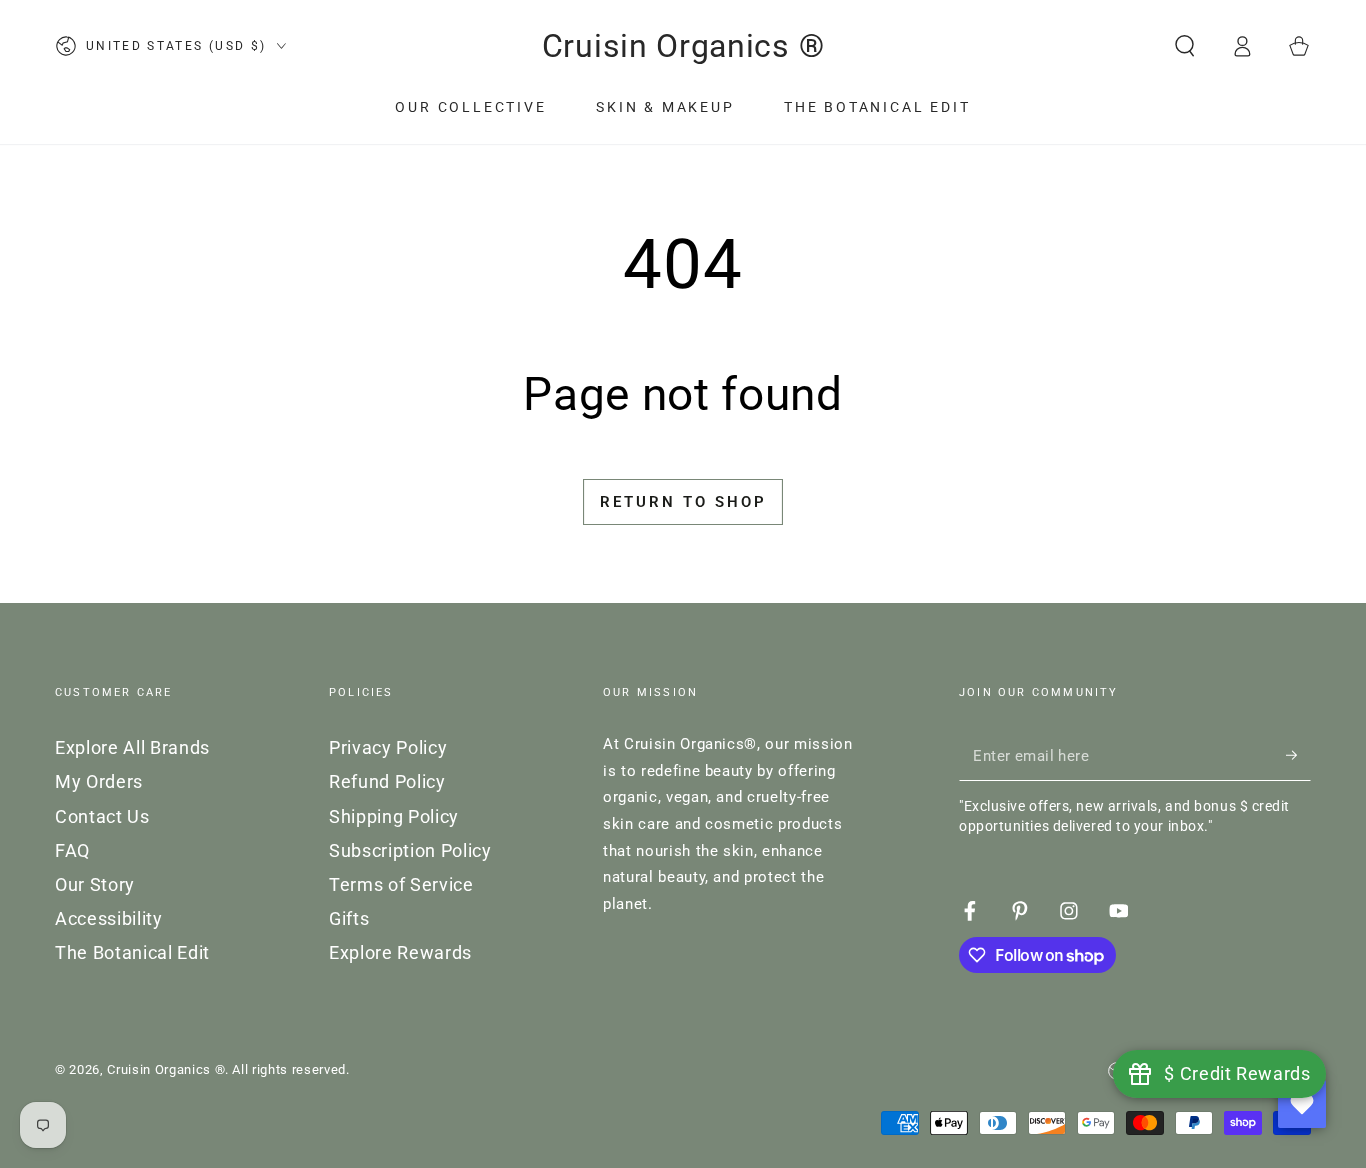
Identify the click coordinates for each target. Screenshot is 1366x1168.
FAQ (72, 851)
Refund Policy (387, 782)
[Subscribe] (1298, 755)
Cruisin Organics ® (166, 1069)
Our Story (95, 885)
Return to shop (683, 502)
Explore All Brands (132, 748)
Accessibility (109, 919)
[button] (1184, 46)
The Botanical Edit (132, 953)
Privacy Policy (388, 748)
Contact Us (102, 817)
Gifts (349, 919)
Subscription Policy (410, 851)
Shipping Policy (394, 817)
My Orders (99, 782)
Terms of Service (401, 885)
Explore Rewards (400, 953)
